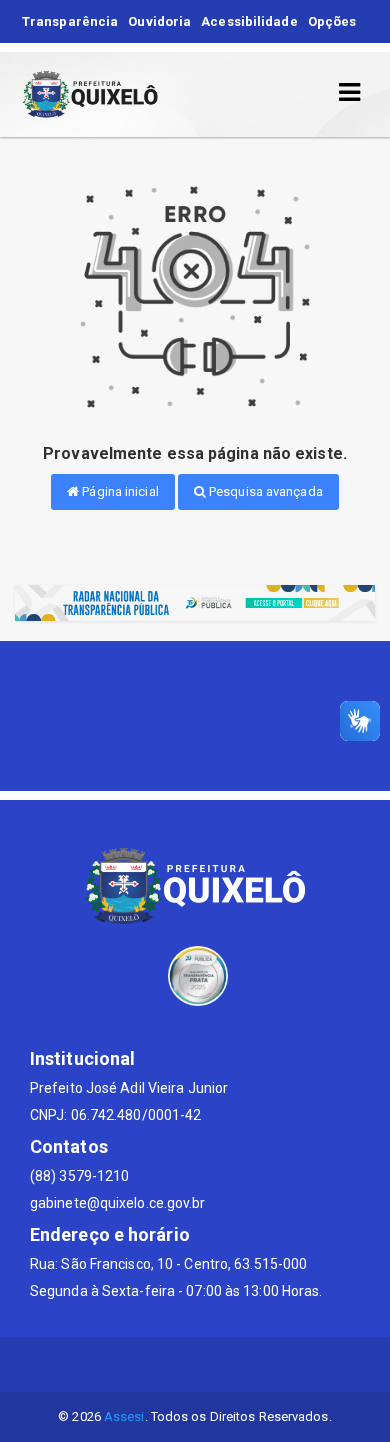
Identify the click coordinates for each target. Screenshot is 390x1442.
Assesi (124, 1416)
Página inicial (119, 491)
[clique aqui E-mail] (147, 1364)
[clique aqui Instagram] (243, 1364)
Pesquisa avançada (264, 491)
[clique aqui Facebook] (195, 1364)
